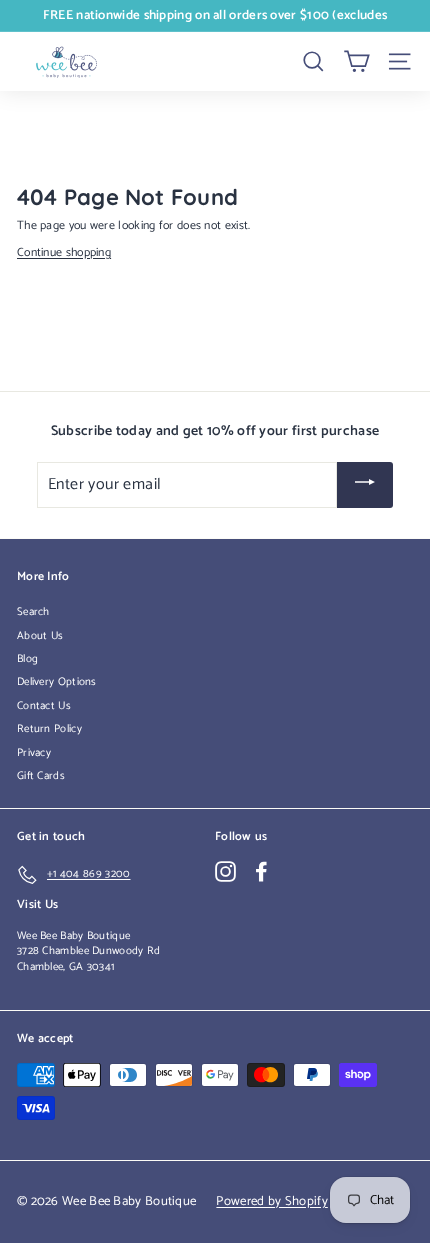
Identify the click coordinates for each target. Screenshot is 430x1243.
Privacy (34, 753)
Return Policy (49, 729)
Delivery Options (57, 682)
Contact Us (44, 706)
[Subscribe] (365, 485)
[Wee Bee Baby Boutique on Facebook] (261, 871)
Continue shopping (64, 252)
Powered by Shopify (271, 1201)
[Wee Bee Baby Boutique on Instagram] (225, 871)
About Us (40, 636)
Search (33, 612)
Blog (27, 659)
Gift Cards (41, 776)
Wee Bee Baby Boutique (73, 936)
